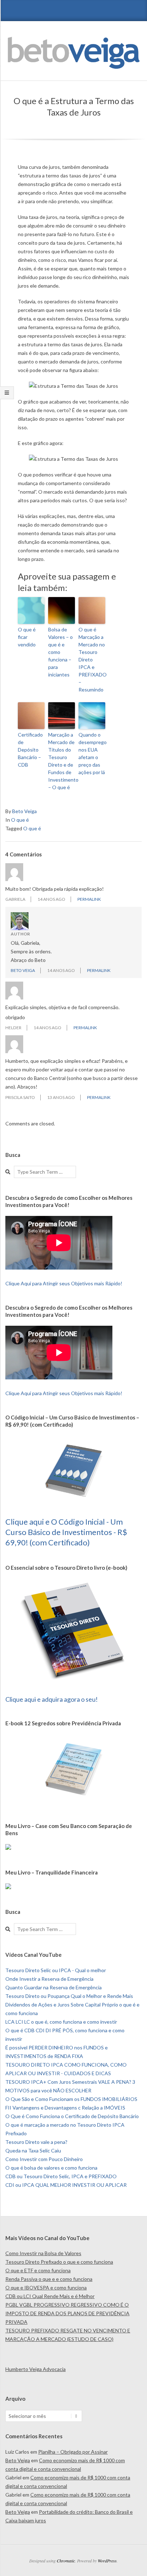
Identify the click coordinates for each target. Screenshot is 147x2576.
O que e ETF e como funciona (38, 2270)
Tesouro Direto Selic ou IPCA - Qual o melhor (56, 1970)
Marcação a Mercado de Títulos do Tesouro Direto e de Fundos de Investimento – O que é (62, 761)
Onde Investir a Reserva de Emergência (49, 1979)
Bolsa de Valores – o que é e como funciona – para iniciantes (60, 652)
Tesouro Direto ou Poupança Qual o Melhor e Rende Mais (69, 1996)
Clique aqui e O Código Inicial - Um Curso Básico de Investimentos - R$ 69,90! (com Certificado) (66, 1532)
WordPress (107, 2561)
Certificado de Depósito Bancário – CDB (30, 750)
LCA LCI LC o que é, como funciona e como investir (61, 2022)
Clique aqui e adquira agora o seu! (52, 1699)
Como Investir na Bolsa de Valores (43, 2253)
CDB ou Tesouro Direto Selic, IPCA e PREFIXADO (61, 2176)
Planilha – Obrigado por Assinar (73, 2452)
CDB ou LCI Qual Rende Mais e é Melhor (50, 2296)
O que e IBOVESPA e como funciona (46, 2287)
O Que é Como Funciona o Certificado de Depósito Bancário (72, 2116)
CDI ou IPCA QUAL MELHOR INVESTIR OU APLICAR (66, 2185)
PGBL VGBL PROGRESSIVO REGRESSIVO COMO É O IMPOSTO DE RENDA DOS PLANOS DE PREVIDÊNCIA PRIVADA (67, 2313)
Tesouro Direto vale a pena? (36, 2142)
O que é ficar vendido (27, 637)
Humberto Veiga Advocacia (36, 2369)
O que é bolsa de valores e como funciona (51, 2168)
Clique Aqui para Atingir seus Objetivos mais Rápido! (64, 1283)
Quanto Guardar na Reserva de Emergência (54, 1987)
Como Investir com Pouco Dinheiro (44, 2159)
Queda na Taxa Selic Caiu (33, 2150)
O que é (20, 820)
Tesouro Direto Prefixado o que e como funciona (59, 2262)
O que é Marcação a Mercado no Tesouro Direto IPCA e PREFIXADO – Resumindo (92, 659)
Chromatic (66, 2561)
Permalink (89, 899)
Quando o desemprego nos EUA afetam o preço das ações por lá (92, 753)
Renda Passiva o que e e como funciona (49, 2279)
